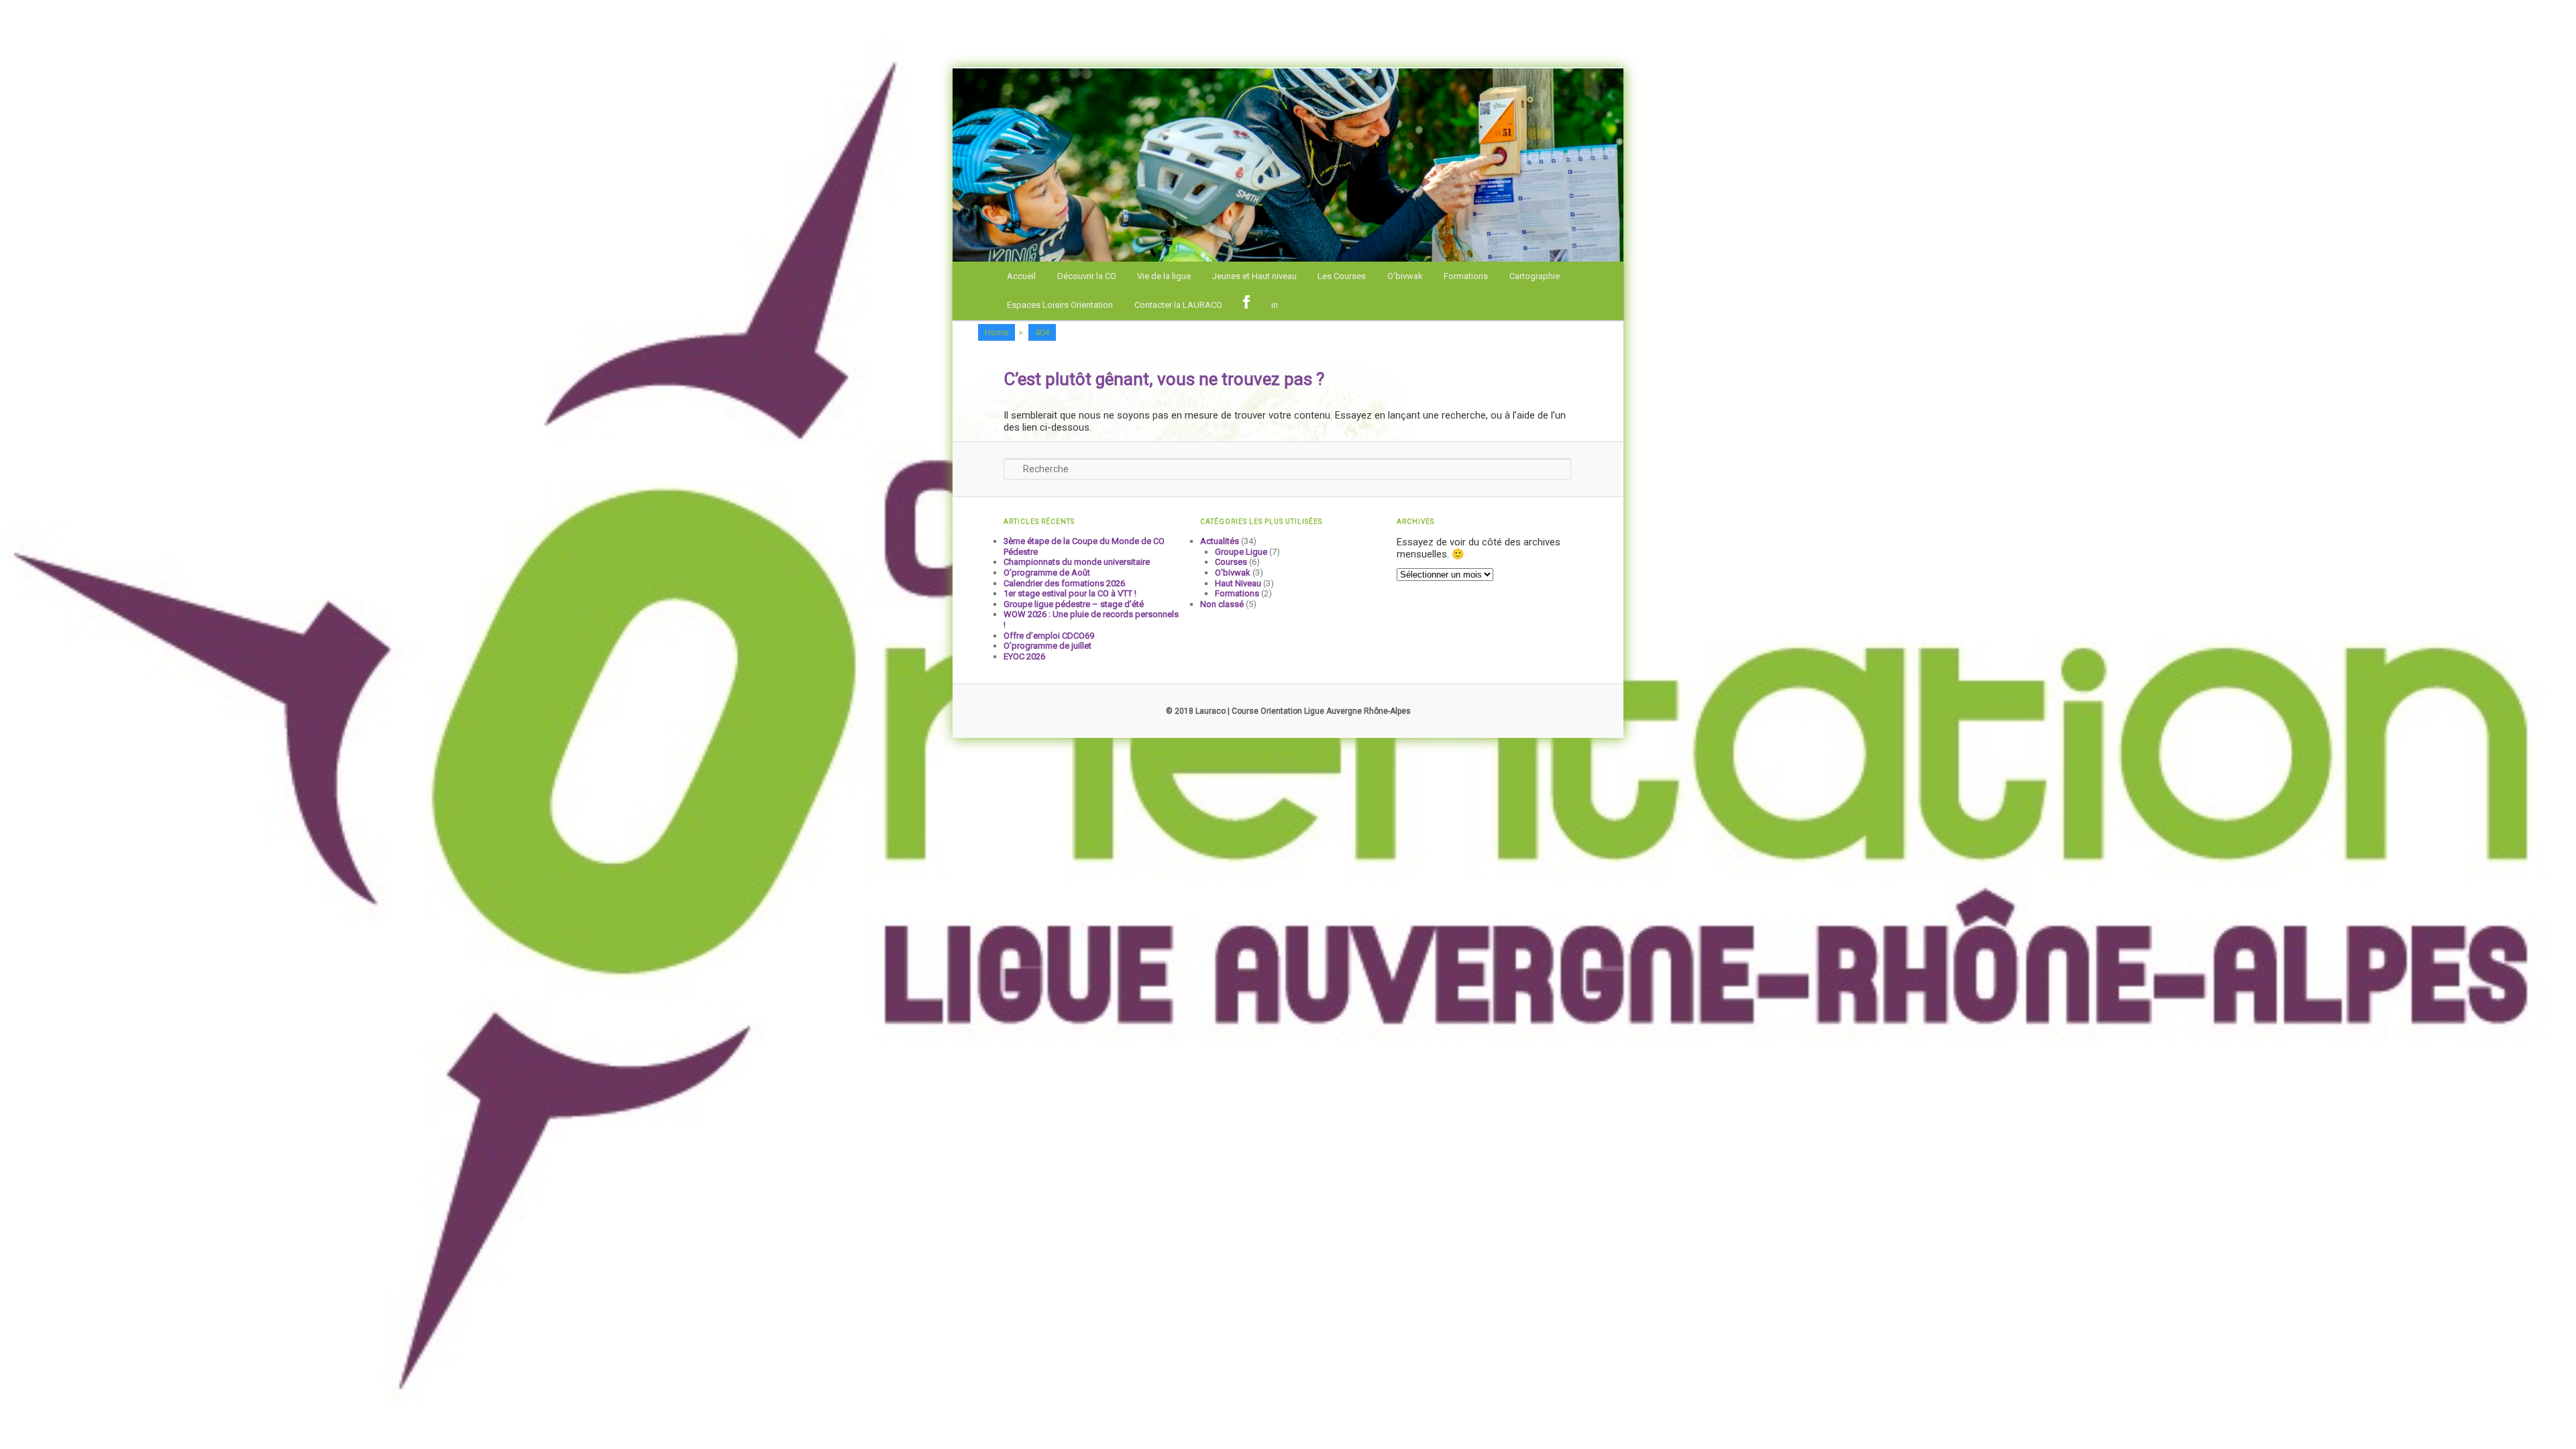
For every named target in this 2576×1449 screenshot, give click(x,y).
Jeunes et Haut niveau (1254, 276)
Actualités (1220, 541)
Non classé (1222, 604)
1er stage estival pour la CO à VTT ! (1070, 593)
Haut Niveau (1238, 583)
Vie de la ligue (1164, 276)
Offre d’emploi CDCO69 (1049, 636)
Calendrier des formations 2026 (1064, 583)
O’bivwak (1405, 276)
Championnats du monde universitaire (1077, 562)
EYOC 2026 (1024, 656)
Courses (1231, 562)
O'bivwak (1233, 573)
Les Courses (1342, 276)
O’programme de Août (1047, 573)
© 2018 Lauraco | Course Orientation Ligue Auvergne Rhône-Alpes (1288, 711)
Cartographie (1535, 276)
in (1275, 305)
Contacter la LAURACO (1178, 305)
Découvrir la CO (1087, 276)
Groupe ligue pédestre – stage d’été (1074, 604)
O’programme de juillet (1048, 646)
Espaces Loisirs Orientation (1060, 305)
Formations (1466, 276)
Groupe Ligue (1241, 552)
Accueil (1021, 276)
